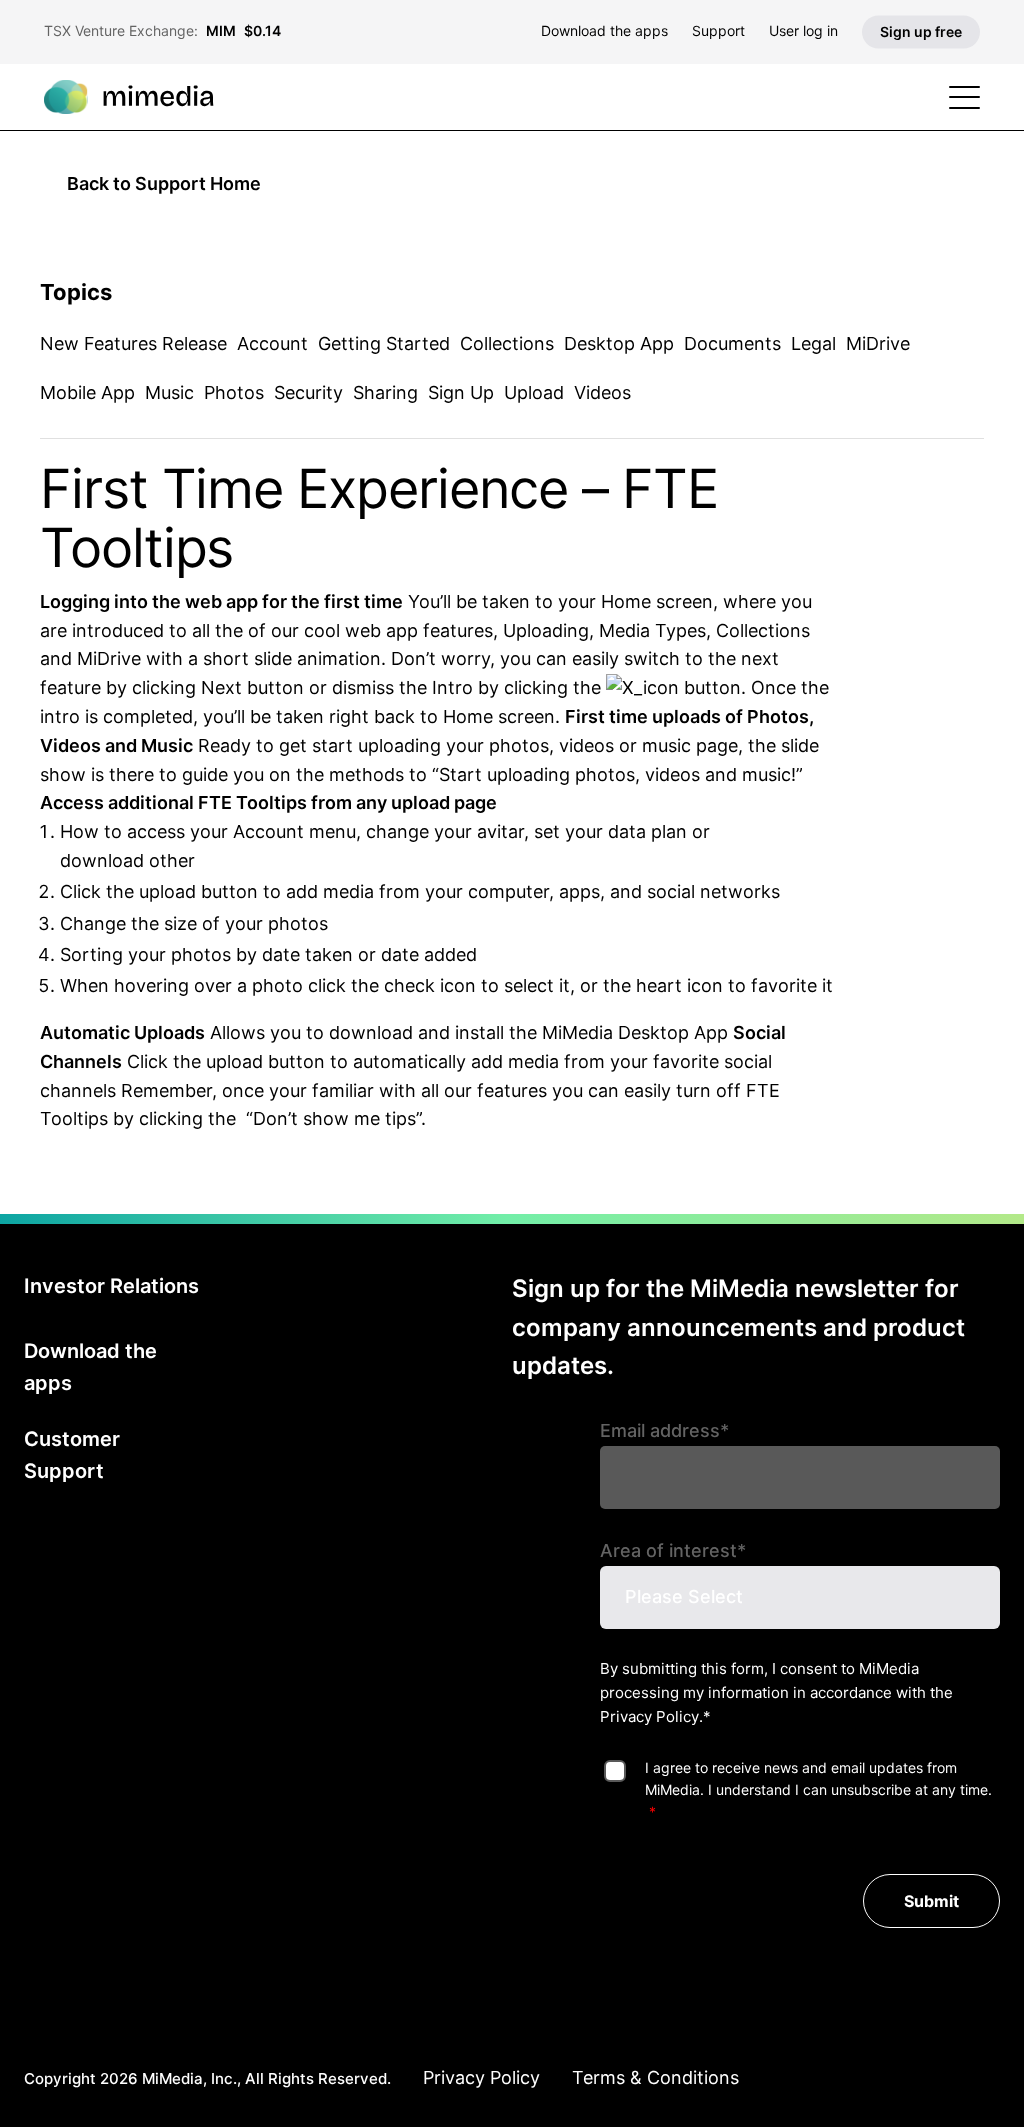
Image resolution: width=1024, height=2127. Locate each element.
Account (272, 343)
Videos (602, 392)
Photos (234, 392)
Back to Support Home (164, 183)
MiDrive (878, 343)
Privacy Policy (649, 1716)
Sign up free (921, 31)
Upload (534, 392)
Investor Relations (111, 1286)
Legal (813, 343)
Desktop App (619, 343)
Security (308, 392)
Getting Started (384, 343)
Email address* (664, 1430)
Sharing (385, 392)
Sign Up (461, 392)
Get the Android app (403, 1290)
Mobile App (87, 392)
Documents (732, 343)
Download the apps (604, 30)
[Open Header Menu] (964, 97)
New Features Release (133, 343)
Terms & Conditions (655, 2077)
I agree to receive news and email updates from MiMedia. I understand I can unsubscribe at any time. (818, 1778)
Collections (507, 343)
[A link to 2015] (642, 687)
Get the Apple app (402, 1357)
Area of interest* (673, 1550)
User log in (803, 30)
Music (169, 392)
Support (718, 30)
